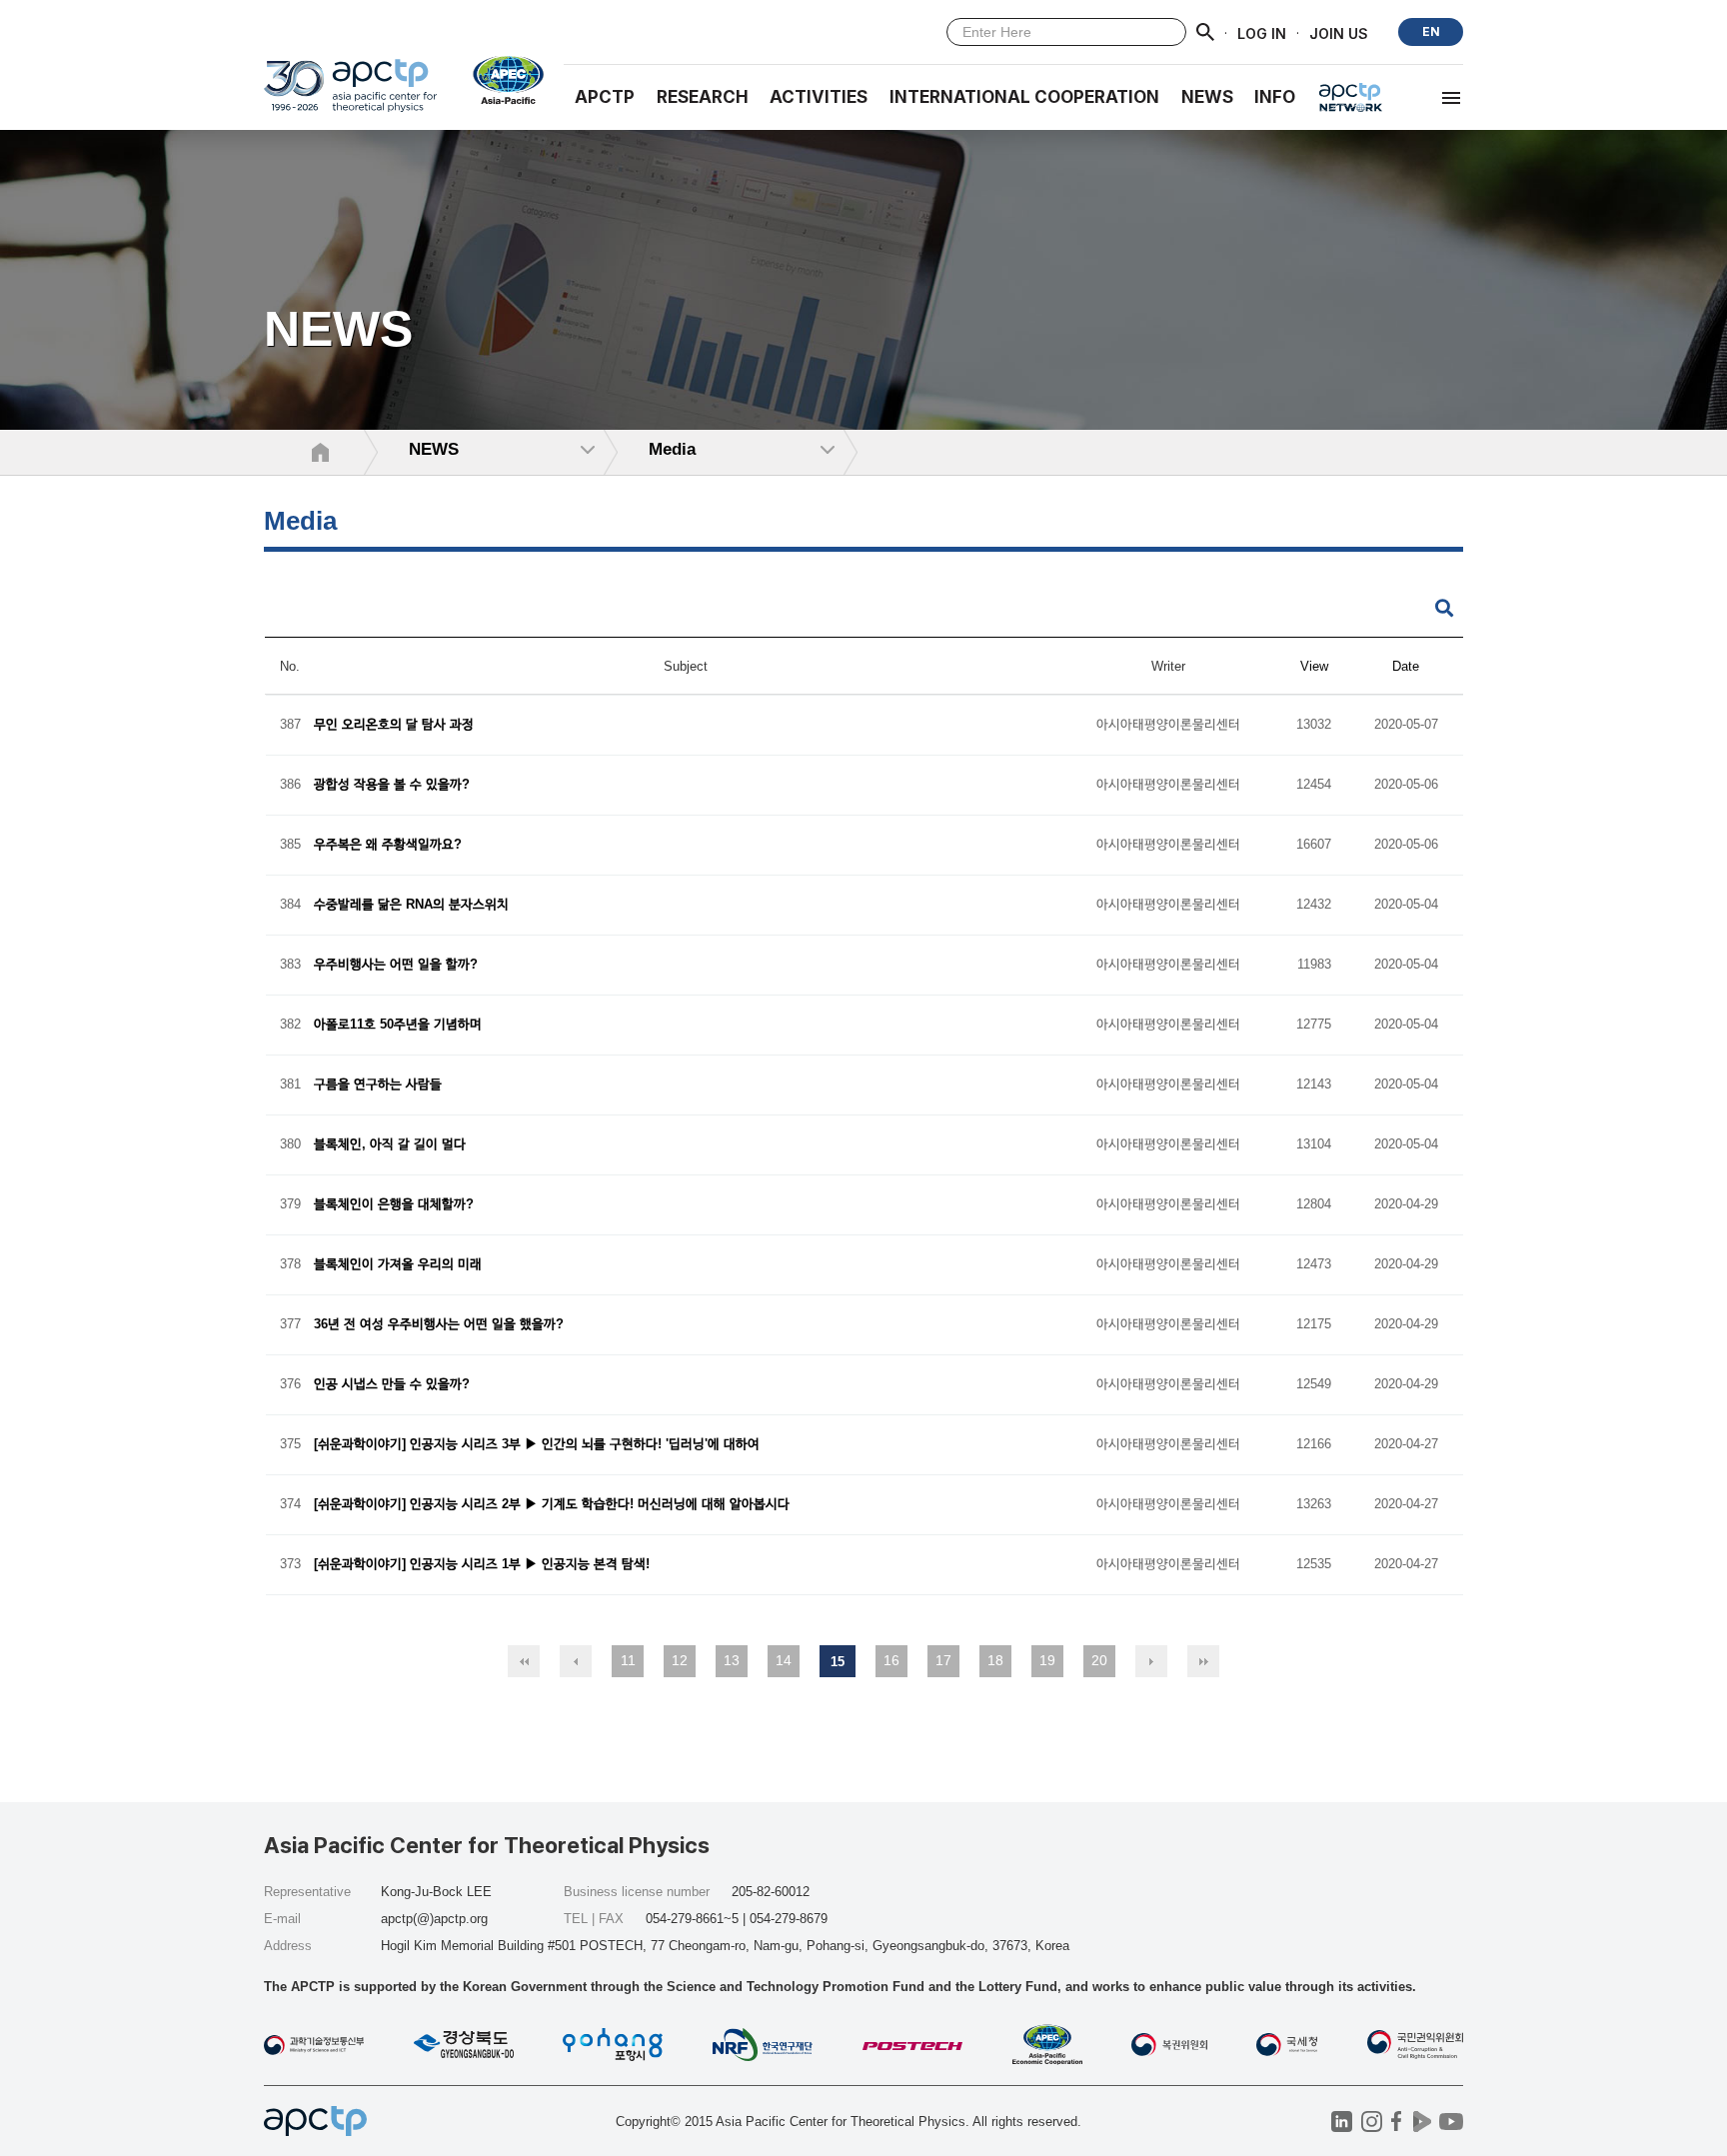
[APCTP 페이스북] (1397, 2122)
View (1314, 666)
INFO (1275, 97)
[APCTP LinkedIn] (1342, 2122)
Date (1406, 666)
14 (784, 1660)
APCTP (605, 97)
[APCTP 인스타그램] (1372, 2122)
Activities (819, 97)
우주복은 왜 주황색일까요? (388, 845)
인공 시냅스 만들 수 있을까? (392, 1385)
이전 (576, 1661)
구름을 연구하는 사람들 (378, 1085)
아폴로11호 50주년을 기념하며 (398, 1025)
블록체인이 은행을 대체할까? (394, 1205)
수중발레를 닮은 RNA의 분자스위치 (411, 905)
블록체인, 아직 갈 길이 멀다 (390, 1145)
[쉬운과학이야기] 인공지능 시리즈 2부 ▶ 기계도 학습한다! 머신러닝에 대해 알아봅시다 (552, 1505)
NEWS (1207, 97)
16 (891, 1660)
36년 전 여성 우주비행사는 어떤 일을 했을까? (439, 1325)
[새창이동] (500, 80)
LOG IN (1262, 32)
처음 (524, 1661)
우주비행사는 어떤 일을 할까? (396, 965)
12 (680, 1660)
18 (995, 1660)
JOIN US (1339, 32)
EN (1431, 31)
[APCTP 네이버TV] (1422, 2122)
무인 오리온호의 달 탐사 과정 (394, 725)
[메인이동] (350, 94)
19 (1047, 1660)
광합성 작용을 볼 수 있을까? (392, 785)
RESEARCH (703, 97)
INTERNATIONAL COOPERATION (1024, 97)
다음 (1151, 1661)
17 (943, 1660)
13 (732, 1660)
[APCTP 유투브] (1451, 2122)
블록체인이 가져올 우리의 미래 (398, 1265)
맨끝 (1203, 1661)
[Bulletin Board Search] (1444, 609)
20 (1099, 1660)
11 (628, 1660)
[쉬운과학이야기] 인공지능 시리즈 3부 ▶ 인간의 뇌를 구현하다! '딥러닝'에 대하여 (537, 1445)
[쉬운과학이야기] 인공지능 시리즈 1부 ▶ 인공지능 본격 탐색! (482, 1565)
